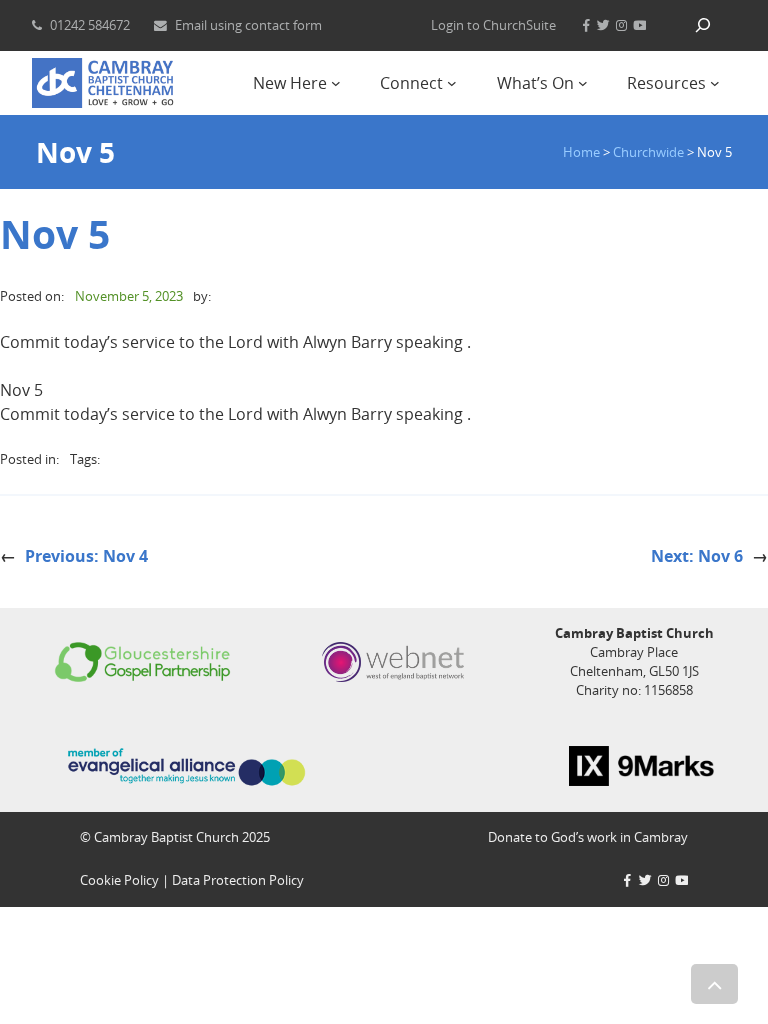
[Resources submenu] (715, 83)
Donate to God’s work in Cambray (588, 837)
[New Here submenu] (336, 83)
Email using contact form (248, 25)
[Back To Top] (714, 984)
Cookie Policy (119, 880)
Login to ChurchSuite (493, 25)
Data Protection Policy (238, 880)
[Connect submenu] (452, 83)
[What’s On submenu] (583, 83)
